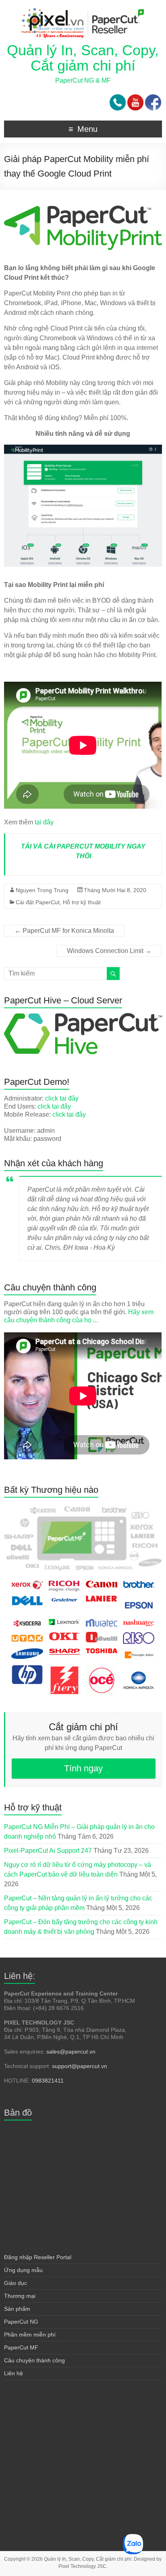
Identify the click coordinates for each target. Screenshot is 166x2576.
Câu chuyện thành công (34, 2360)
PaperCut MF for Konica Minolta (64, 931)
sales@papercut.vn (71, 2052)
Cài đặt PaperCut (38, 902)
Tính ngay (83, 1768)
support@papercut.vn (80, 2066)
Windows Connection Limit (109, 951)
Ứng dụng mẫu (23, 2270)
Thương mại (20, 2296)
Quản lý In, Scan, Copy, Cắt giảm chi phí (83, 58)
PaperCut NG (21, 2322)
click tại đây (62, 1098)
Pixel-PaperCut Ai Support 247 (48, 1851)
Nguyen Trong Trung (42, 890)
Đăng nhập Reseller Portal (38, 2257)
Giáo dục (16, 2283)
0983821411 (48, 2081)
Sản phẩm (17, 2309)
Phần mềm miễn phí (30, 2335)
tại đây (44, 822)
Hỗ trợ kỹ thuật (82, 902)
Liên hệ (13, 2373)
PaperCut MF (21, 2347)
